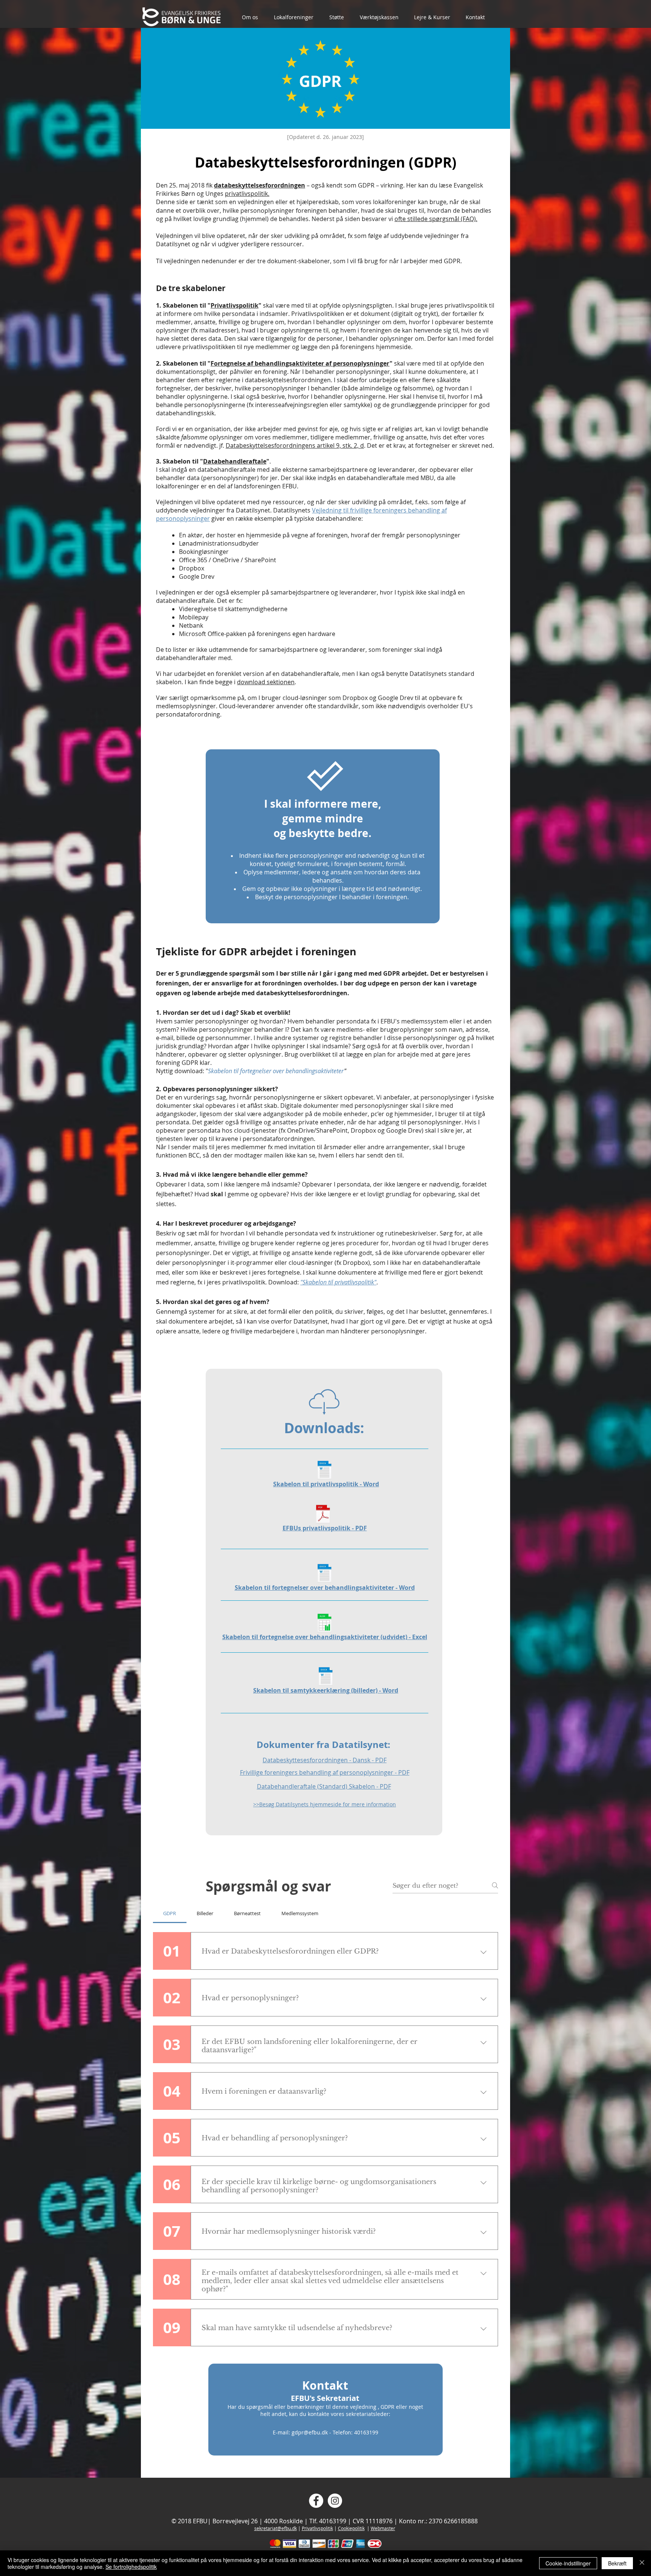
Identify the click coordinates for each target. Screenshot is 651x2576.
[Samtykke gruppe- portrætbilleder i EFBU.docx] (326, 1677)
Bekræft (617, 2563)
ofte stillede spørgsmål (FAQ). (436, 219)
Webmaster (383, 2528)
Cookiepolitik (351, 2528)
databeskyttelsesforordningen (260, 185)
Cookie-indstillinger (568, 2563)
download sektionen (266, 682)
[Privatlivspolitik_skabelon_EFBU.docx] (325, 1471)
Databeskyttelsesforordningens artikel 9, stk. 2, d (295, 445)
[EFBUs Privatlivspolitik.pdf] (323, 1515)
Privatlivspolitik (235, 305)
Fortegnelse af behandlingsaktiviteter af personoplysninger (300, 363)
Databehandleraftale (235, 461)
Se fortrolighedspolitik (131, 2567)
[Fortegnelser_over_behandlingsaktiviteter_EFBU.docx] (325, 1574)
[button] (254, 17)
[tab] (170, 1913)
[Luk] (642, 2563)
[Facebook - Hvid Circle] (316, 2501)
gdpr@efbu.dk (310, 2432)
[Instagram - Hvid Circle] (335, 2501)
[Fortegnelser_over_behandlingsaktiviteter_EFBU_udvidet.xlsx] (325, 1624)
